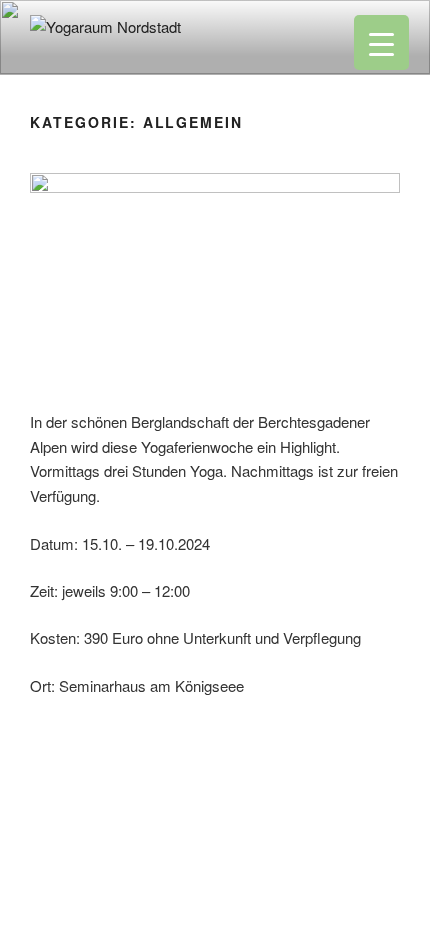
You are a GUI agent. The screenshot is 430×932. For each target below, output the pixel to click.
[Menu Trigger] (381, 42)
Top (407, 904)
